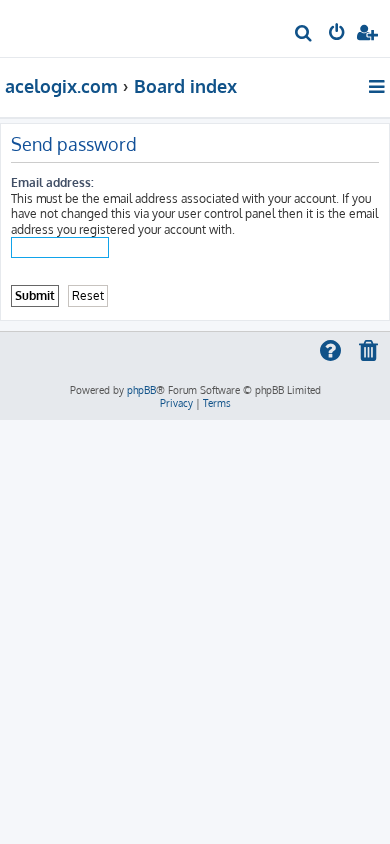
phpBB (141, 390)
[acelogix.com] (48, 26)
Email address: (52, 182)
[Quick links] (378, 86)
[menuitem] (304, 35)
